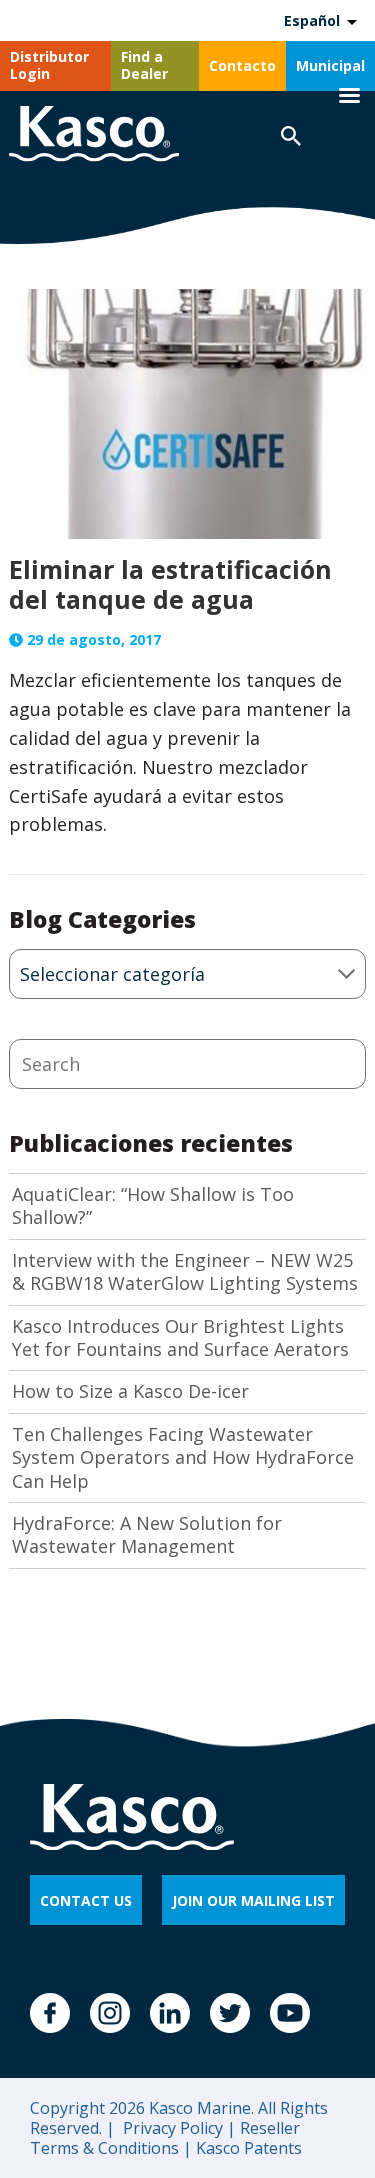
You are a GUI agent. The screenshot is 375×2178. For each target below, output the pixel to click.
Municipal (330, 65)
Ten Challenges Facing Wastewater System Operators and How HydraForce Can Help (183, 1458)
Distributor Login (49, 65)
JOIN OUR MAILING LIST (253, 1900)
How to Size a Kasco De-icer (130, 1391)
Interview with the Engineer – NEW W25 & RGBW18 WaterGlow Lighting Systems (185, 1272)
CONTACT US (86, 1900)
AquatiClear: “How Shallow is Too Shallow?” (153, 1206)
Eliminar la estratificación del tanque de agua (170, 584)
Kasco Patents (247, 2148)
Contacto (242, 65)
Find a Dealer (144, 65)
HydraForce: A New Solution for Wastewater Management (147, 1535)
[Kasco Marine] (94, 136)
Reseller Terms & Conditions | (165, 2138)
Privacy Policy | (177, 2128)
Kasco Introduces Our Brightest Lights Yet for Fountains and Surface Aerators (180, 1338)
